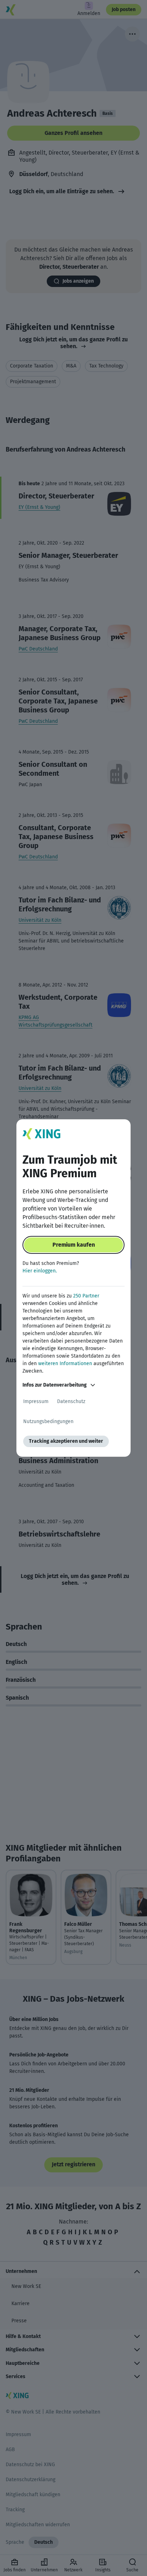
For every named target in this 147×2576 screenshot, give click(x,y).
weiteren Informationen (65, 1364)
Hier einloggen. (40, 1271)
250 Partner (86, 1296)
